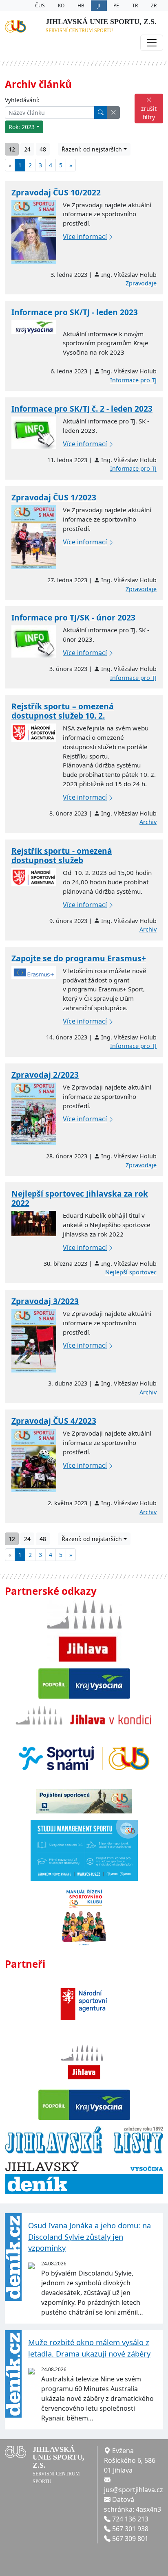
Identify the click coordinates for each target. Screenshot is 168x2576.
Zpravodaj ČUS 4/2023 (54, 1421)
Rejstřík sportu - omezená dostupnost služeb (62, 855)
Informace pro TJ (133, 380)
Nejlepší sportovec (131, 1272)
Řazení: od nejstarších (92, 149)
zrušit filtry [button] (149, 113)
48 (43, 149)
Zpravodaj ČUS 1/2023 (54, 497)
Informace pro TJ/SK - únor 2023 (73, 617)
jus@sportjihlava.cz (134, 2490)
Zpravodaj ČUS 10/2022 (56, 192)
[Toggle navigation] (152, 43)
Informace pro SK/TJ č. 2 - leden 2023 (82, 409)
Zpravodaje (141, 283)
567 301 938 (130, 2529)
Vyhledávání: (22, 100)
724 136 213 (130, 2519)
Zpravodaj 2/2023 (45, 1075)
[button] (113, 113)
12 (12, 149)
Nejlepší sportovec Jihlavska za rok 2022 (80, 1198)
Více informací (85, 237)
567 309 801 (130, 2539)
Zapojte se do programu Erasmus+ (79, 958)
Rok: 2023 (22, 127)
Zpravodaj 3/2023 (45, 1301)
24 (27, 149)
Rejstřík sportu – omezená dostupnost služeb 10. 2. (63, 711)
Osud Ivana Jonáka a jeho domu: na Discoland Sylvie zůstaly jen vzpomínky (90, 2236)
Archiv (148, 822)
